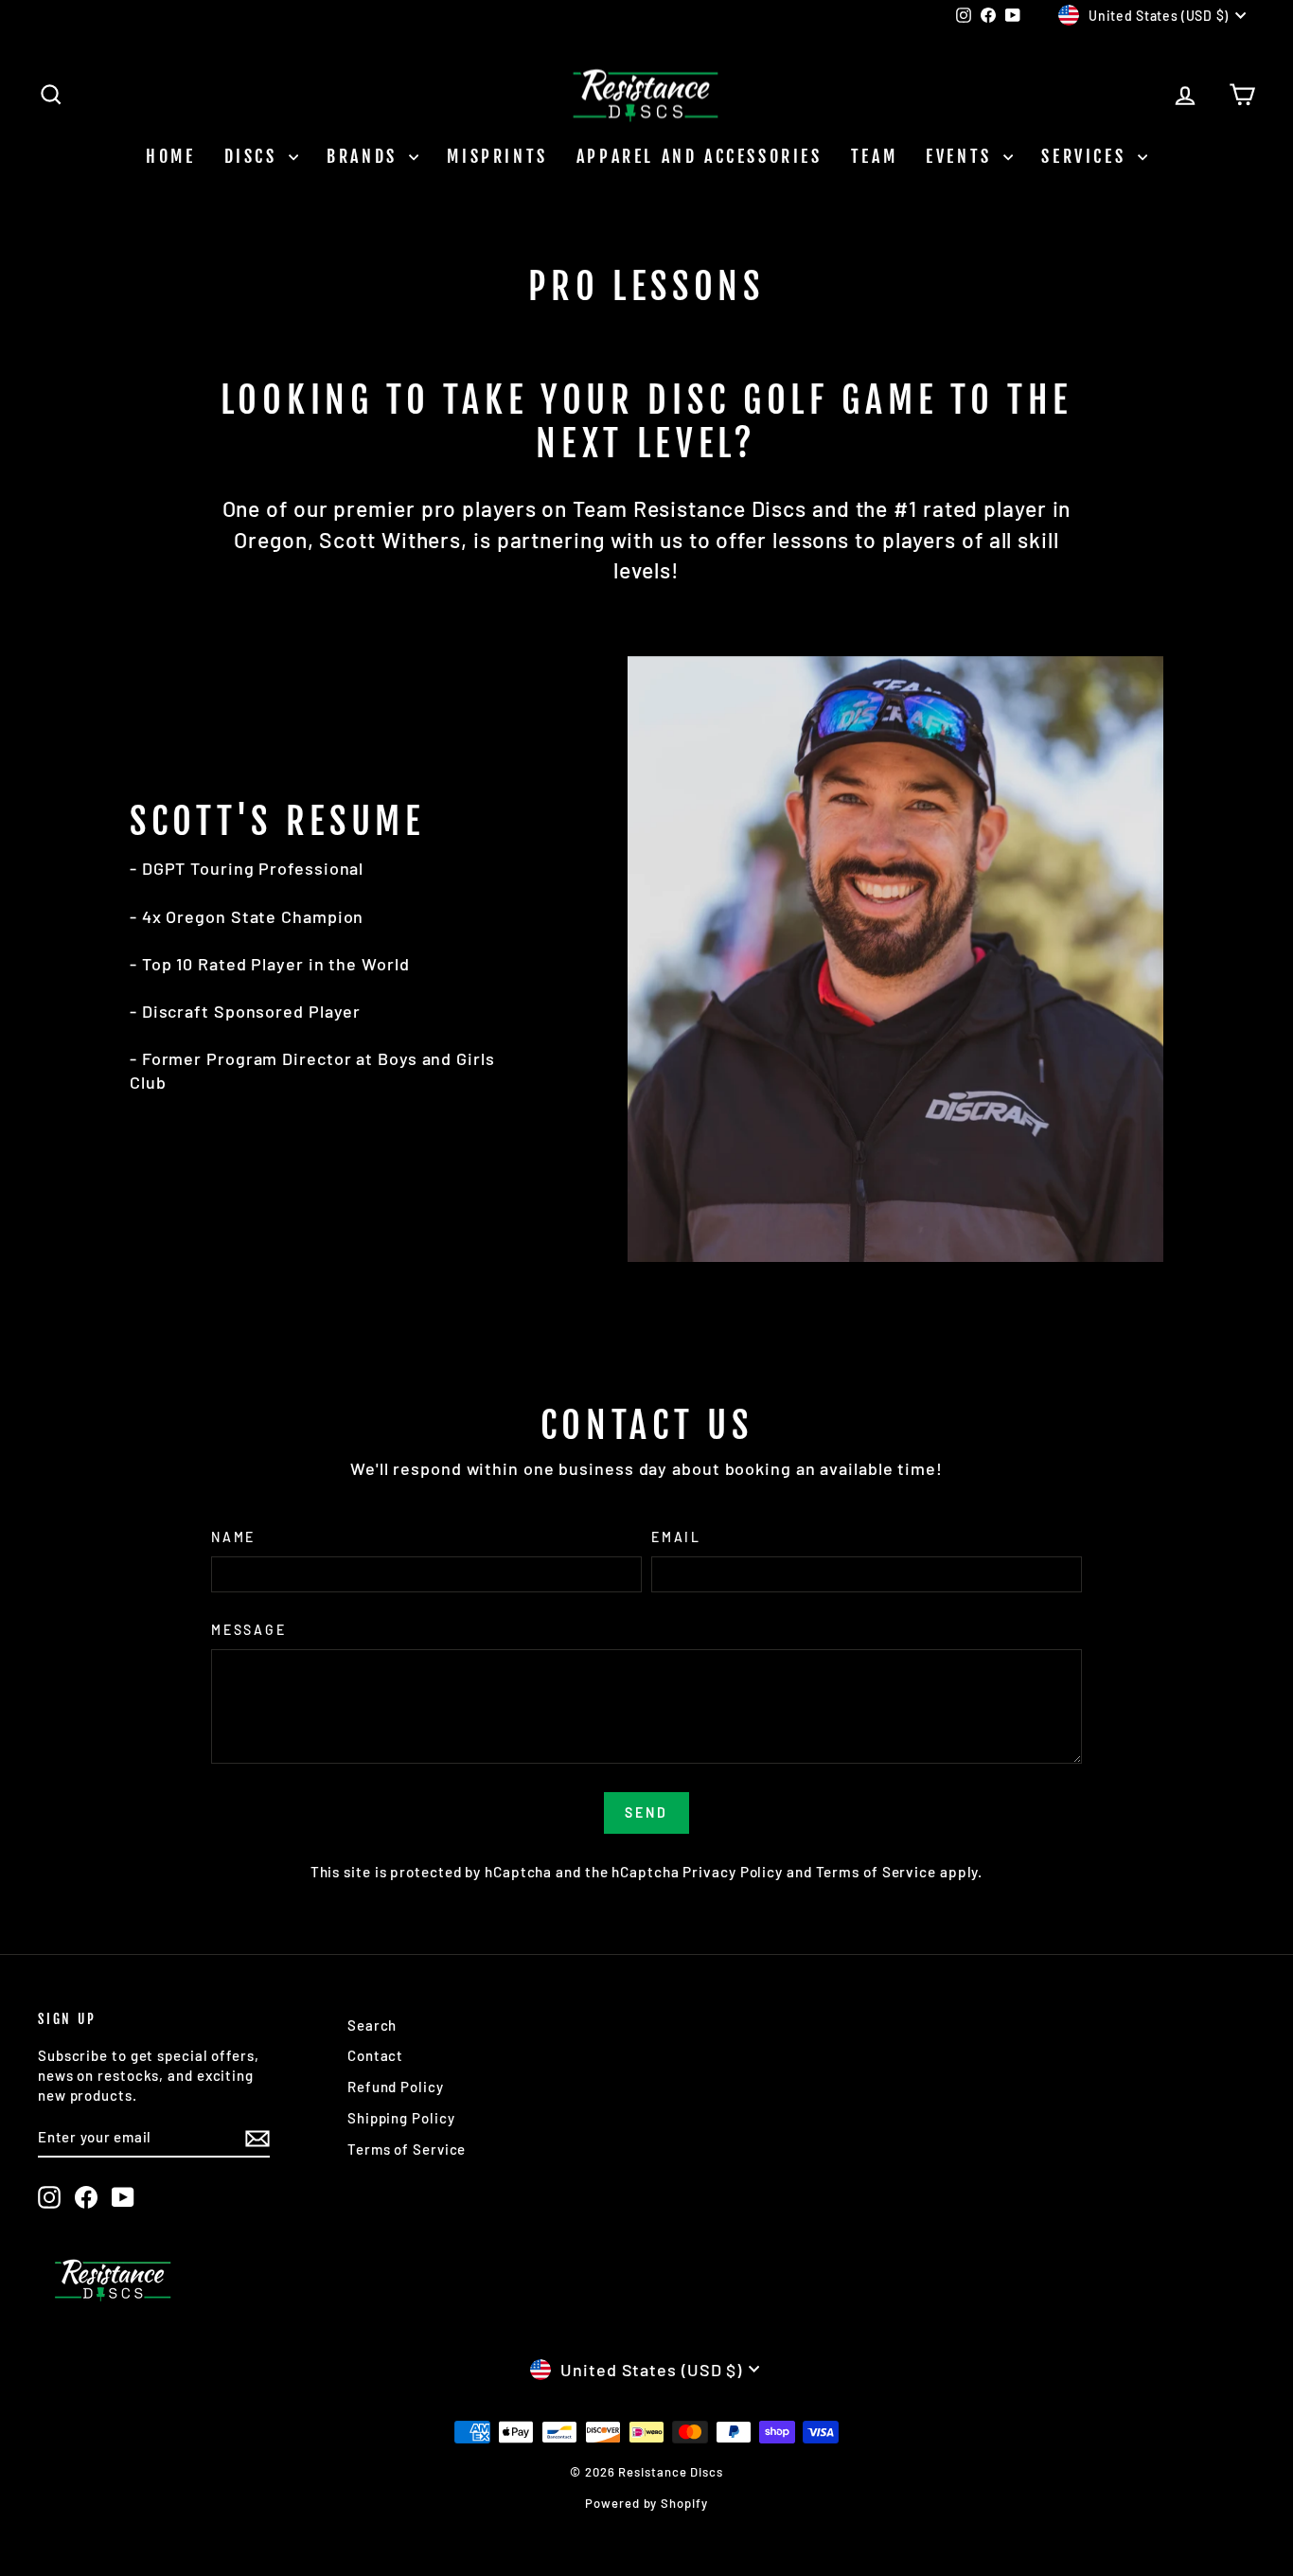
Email (676, 1537)
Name (233, 1537)
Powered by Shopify (646, 2503)
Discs (255, 156)
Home (170, 156)
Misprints (497, 156)
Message (249, 1630)
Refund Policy (396, 2087)
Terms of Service (876, 1872)
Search (372, 2025)
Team (874, 156)
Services (1087, 156)
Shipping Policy (401, 2118)
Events (962, 156)
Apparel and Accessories (700, 156)
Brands (365, 156)
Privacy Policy (733, 1872)
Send (646, 1812)
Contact (375, 2055)
